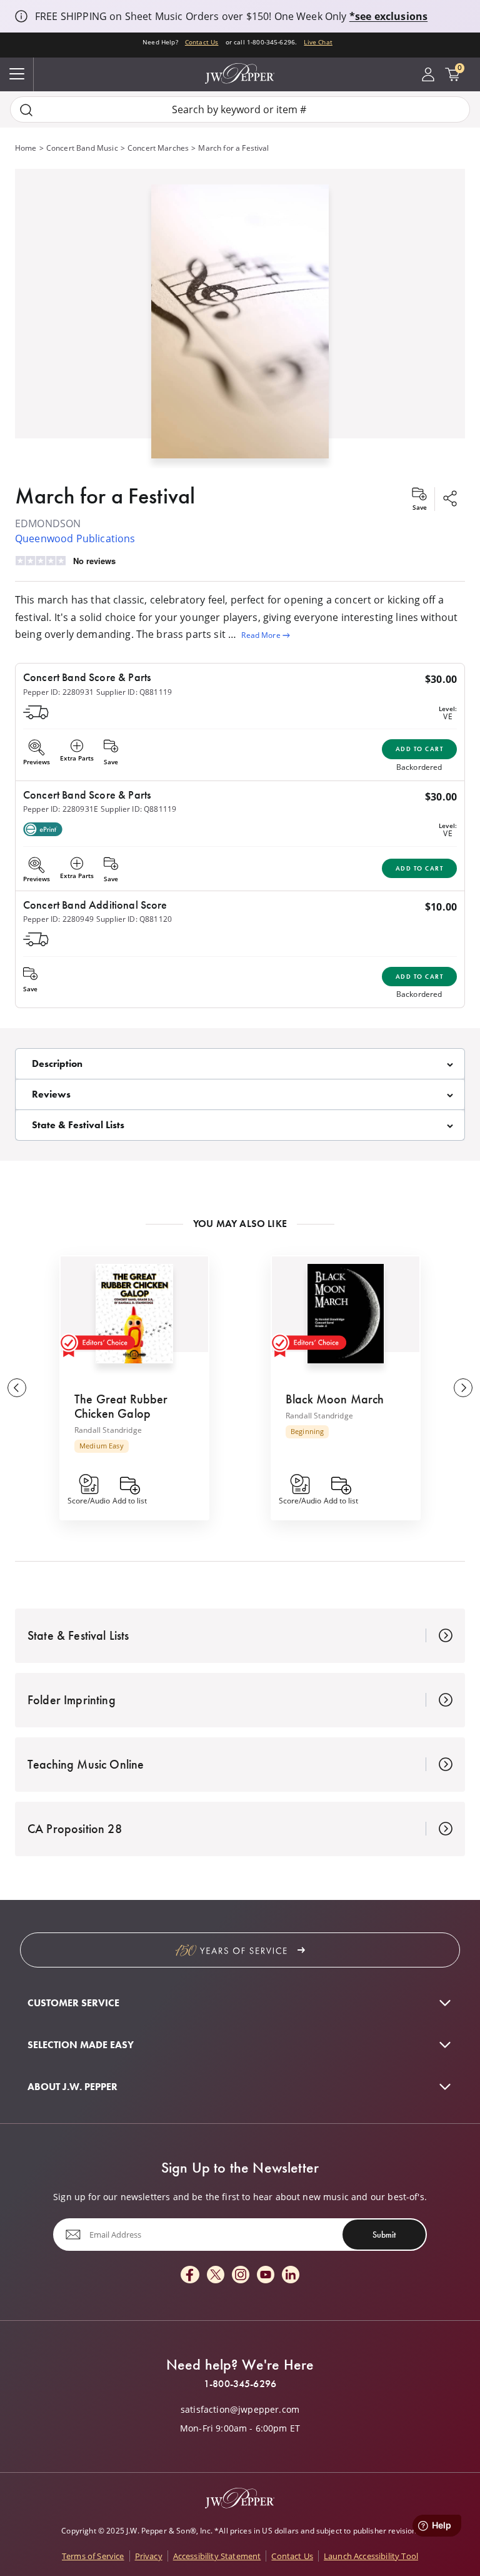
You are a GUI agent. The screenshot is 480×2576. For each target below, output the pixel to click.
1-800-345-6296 (240, 2384)
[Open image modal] (240, 326)
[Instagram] (241, 2275)
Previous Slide (17, 1388)
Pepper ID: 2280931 (58, 692)
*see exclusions (388, 16)
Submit (384, 2235)
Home (26, 148)
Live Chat (318, 42)
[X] (216, 2275)
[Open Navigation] (17, 74)
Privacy (149, 2556)
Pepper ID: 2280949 (58, 919)
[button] (240, 319)
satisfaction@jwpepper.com (240, 2410)
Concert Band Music (82, 148)
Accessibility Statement (217, 2556)
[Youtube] (266, 2275)
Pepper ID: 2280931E (61, 809)
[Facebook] (190, 2275)
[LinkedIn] (291, 2275)
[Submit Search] (26, 110)
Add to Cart (420, 749)
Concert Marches (158, 148)
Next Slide (463, 1388)
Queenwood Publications (75, 538)
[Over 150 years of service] (240, 1950)
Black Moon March (335, 1399)
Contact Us (202, 42)
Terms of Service (93, 2556)
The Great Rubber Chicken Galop (121, 1406)
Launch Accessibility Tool (371, 2556)
